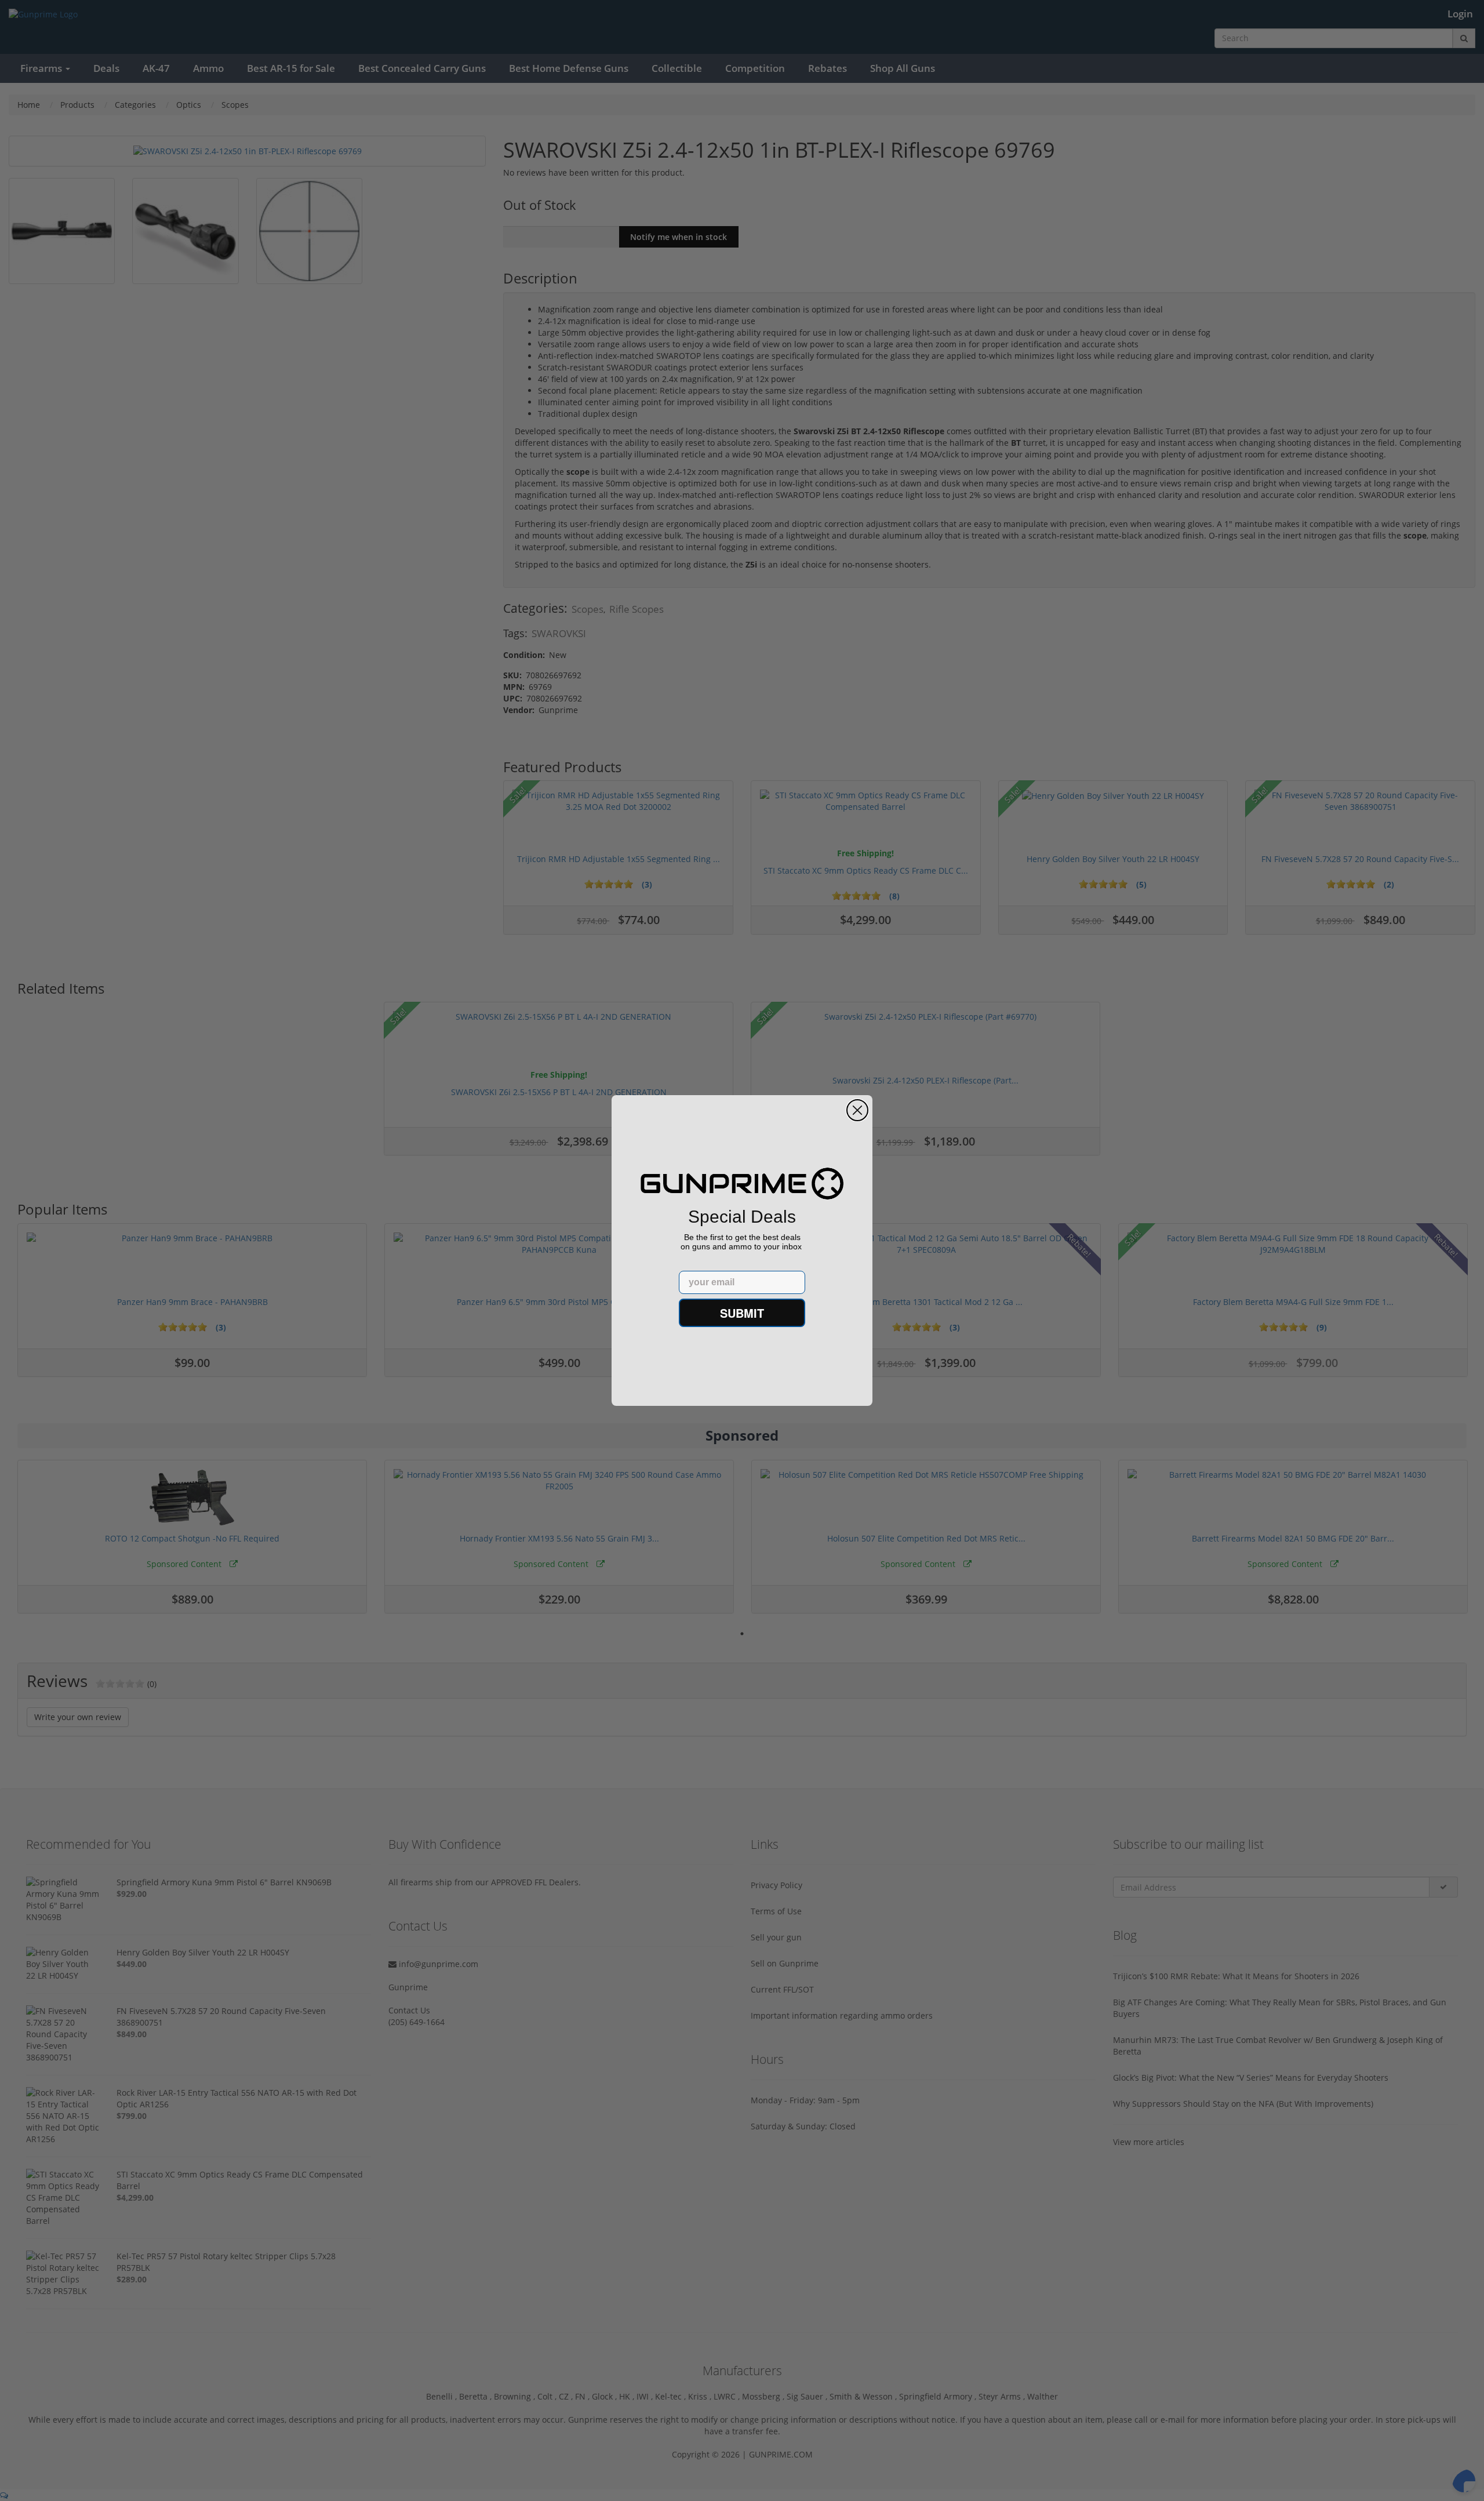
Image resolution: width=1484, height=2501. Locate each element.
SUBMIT (742, 1313)
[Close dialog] (857, 1110)
